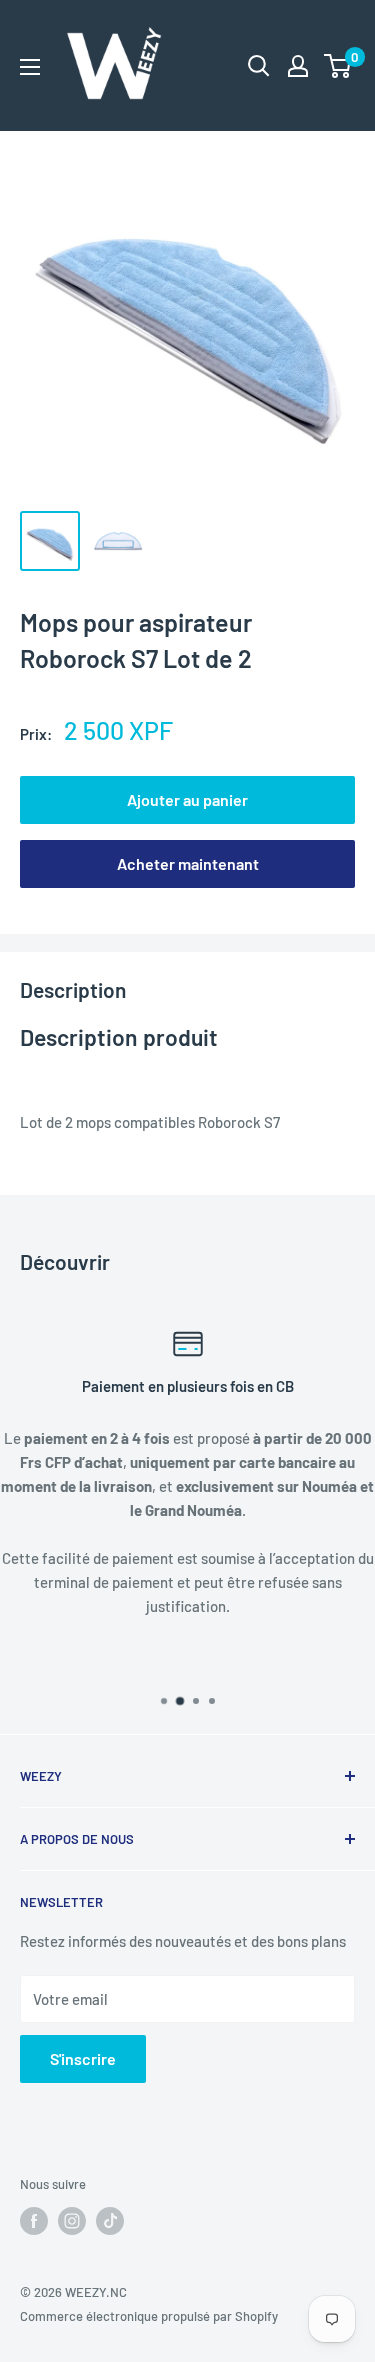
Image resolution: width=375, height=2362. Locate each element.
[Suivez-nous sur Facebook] (34, 2221)
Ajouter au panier (187, 799)
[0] (338, 66)
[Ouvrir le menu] (30, 67)
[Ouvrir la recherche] (259, 66)
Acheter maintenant (188, 863)
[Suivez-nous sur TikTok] (110, 2221)
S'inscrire (83, 2058)
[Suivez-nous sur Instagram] (72, 2221)
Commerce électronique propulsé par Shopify (149, 2316)
